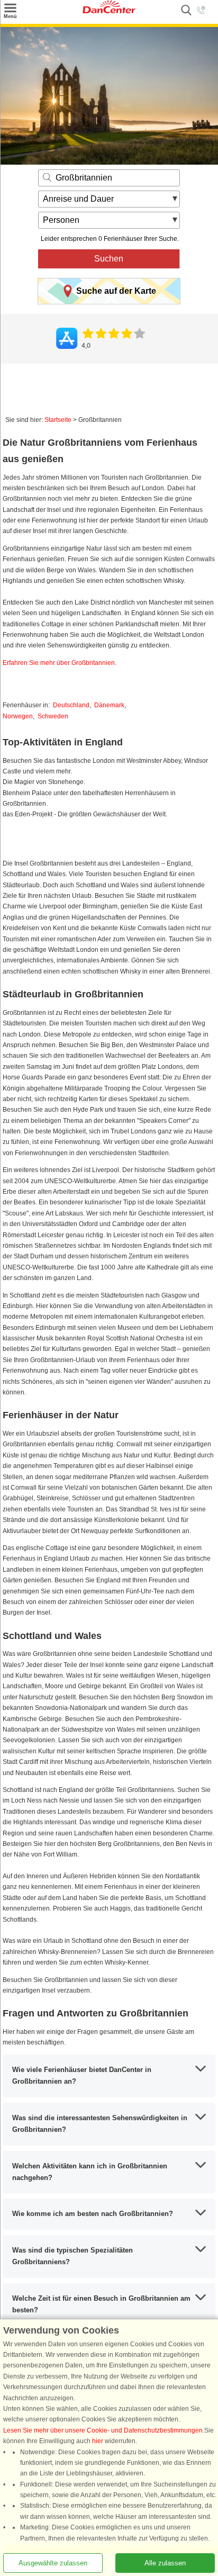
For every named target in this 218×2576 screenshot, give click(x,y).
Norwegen (18, 716)
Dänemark (109, 705)
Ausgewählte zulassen (53, 2563)
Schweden (53, 716)
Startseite (58, 420)
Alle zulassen (165, 2563)
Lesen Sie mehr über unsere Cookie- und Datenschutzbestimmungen (103, 2430)
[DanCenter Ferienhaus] (109, 11)
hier (98, 2441)
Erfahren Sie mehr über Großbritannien (59, 663)
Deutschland (71, 705)
